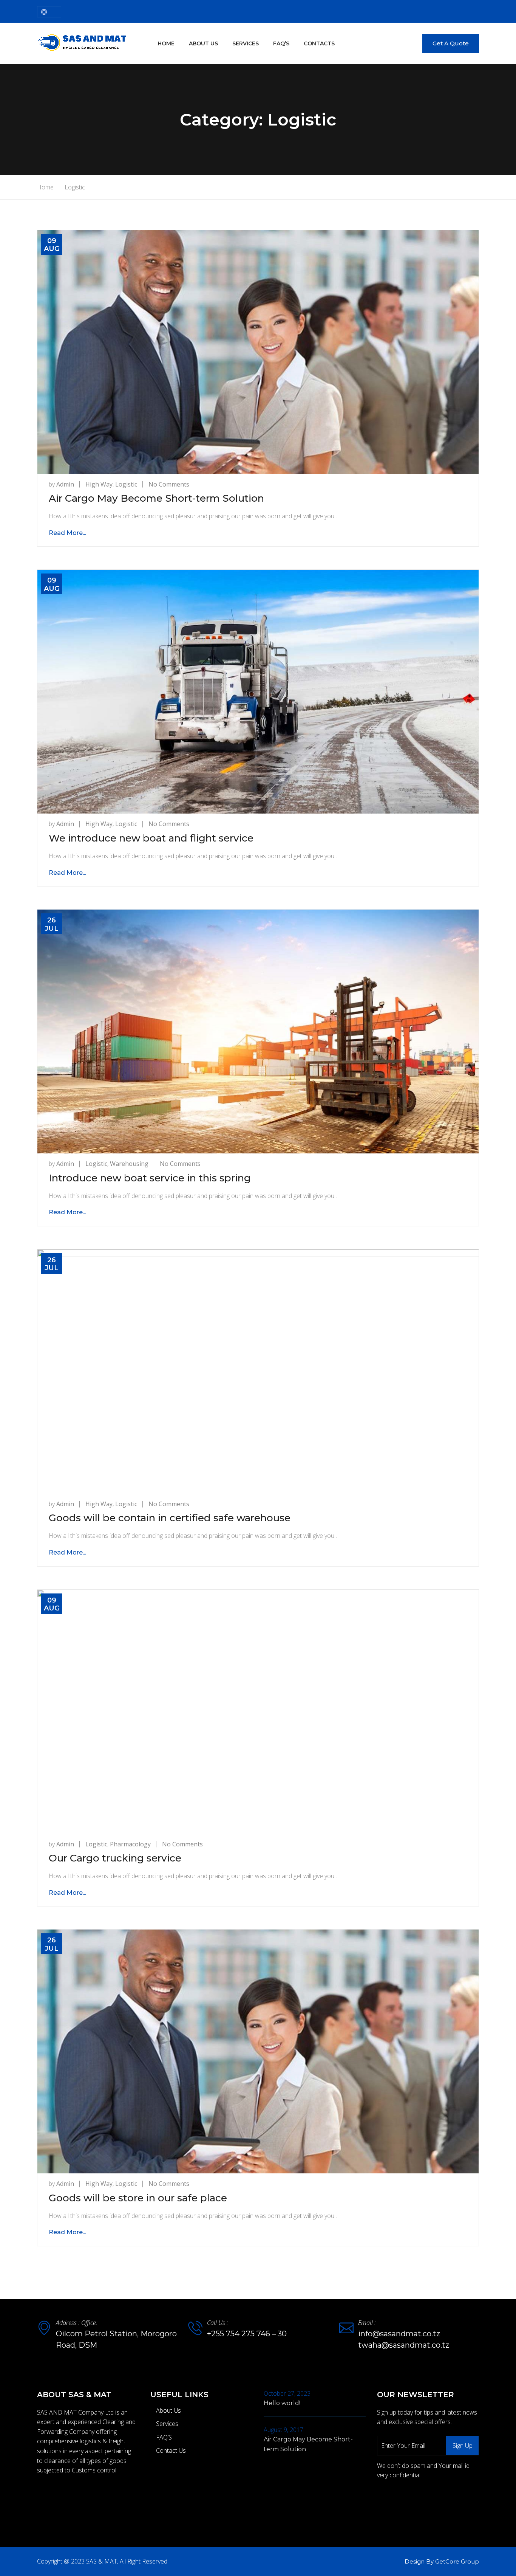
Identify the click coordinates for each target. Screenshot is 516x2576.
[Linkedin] (87, 2499)
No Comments (169, 484)
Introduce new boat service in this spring (150, 1178)
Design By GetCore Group (442, 2561)
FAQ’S (164, 2437)
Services (246, 43)
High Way (99, 484)
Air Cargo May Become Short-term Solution (156, 498)
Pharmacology (130, 1844)
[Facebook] (39, 2499)
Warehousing (129, 1164)
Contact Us (171, 2450)
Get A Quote (451, 43)
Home (166, 43)
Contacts (319, 43)
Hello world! (282, 2403)
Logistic (126, 484)
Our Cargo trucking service (115, 1858)
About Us (203, 43)
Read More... (67, 533)
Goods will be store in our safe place (138, 2198)
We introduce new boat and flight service (151, 838)
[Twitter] (55, 2499)
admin (65, 484)
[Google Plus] (71, 2499)
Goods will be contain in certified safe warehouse (170, 1518)
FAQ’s (281, 43)
